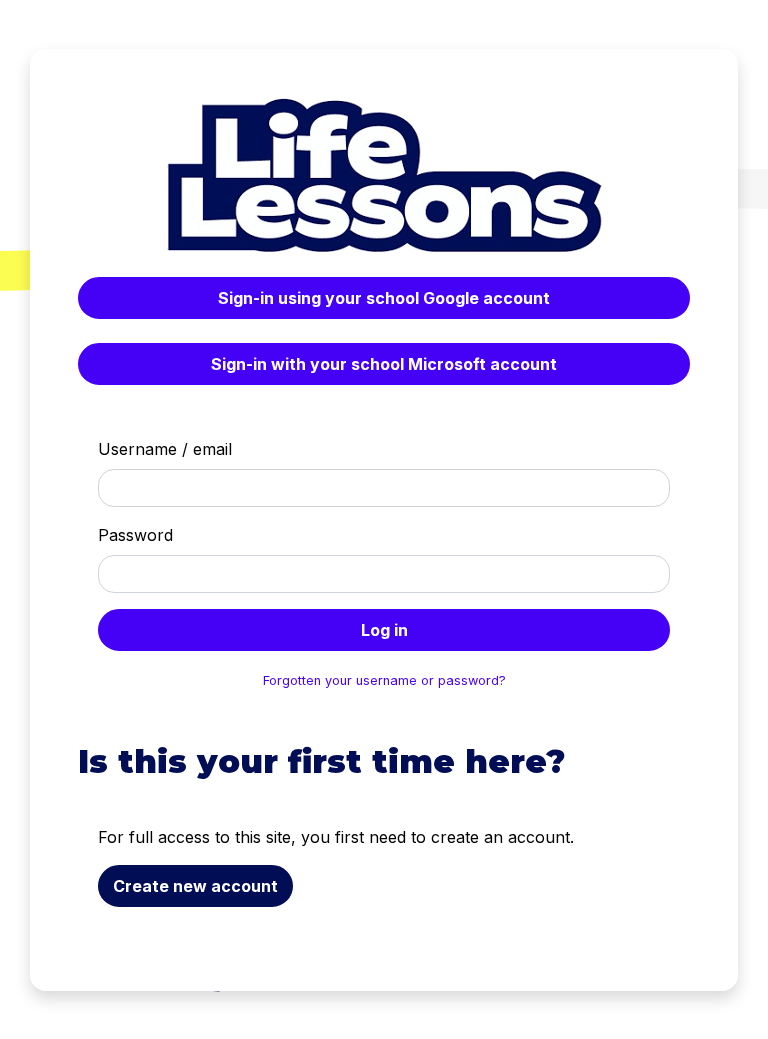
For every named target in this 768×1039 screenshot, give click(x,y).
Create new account (195, 886)
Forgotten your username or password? (384, 680)
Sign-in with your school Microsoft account (384, 364)
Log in (384, 630)
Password (135, 535)
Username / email (165, 449)
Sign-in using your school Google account (384, 298)
